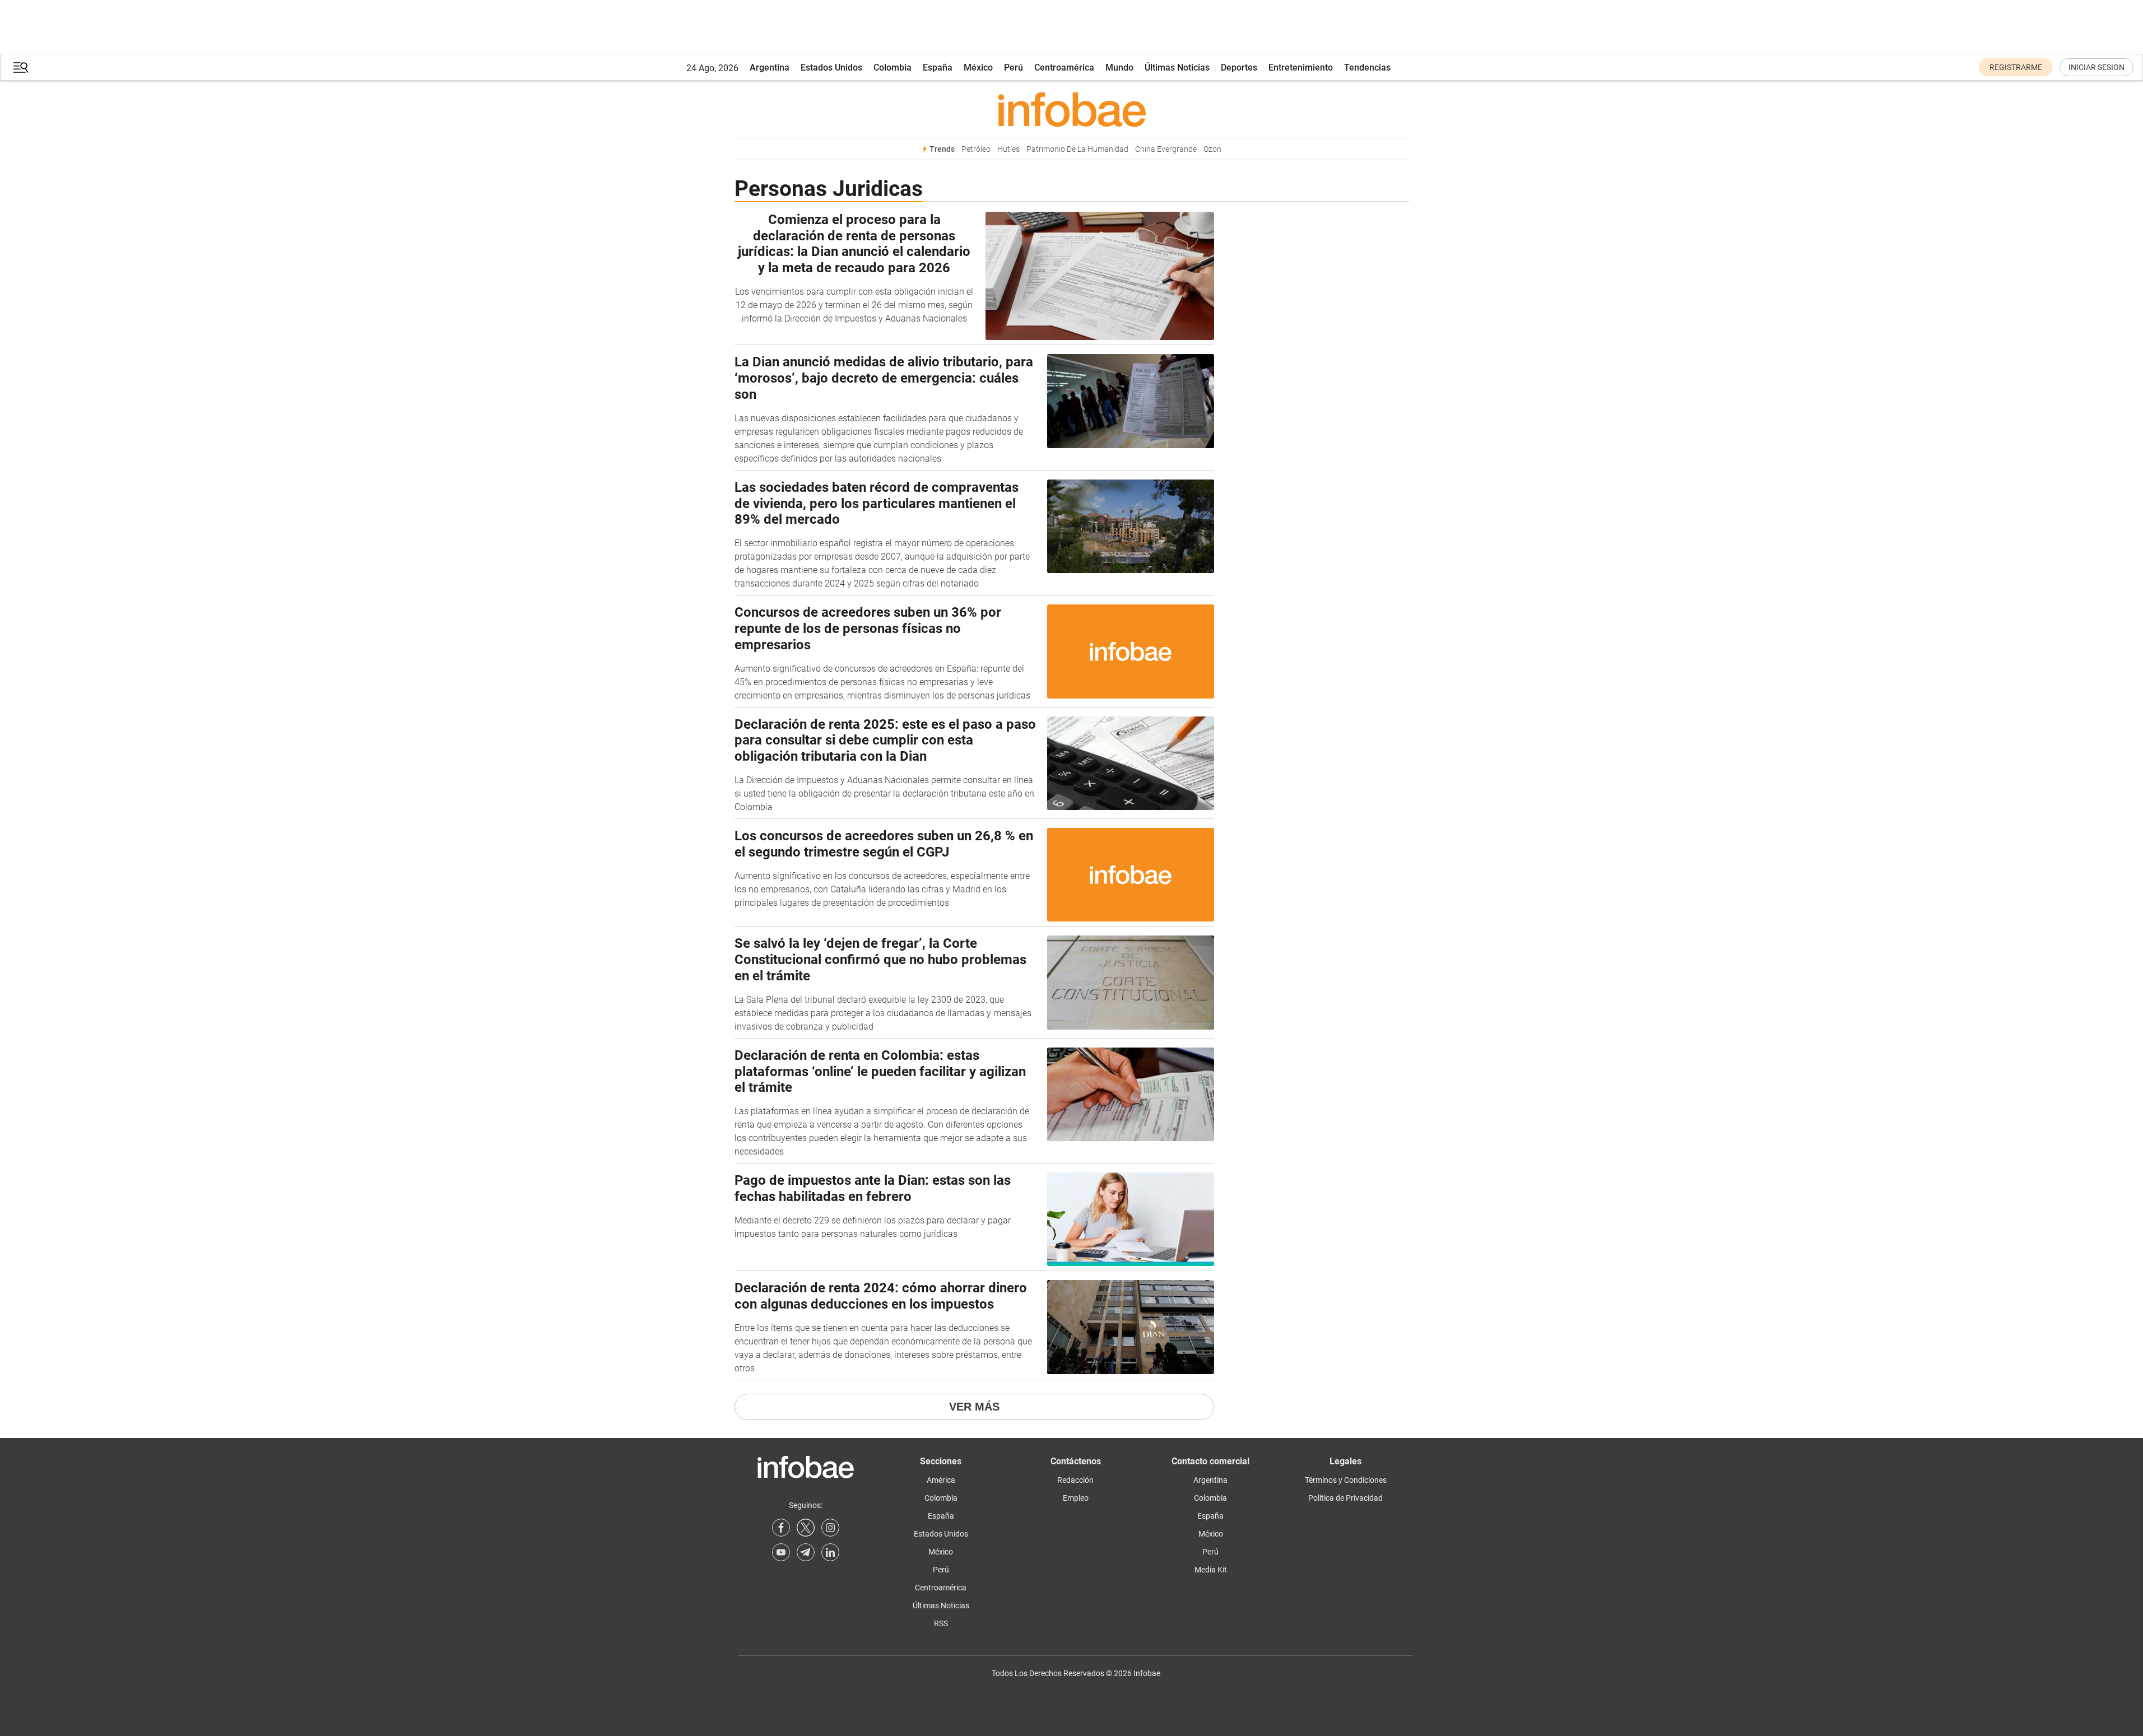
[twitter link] (806, 1528)
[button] (21, 68)
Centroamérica (1064, 68)
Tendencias (1367, 68)
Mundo (1119, 68)
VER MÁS (974, 1407)
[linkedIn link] (830, 1552)
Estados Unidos (831, 68)
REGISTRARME (2016, 67)
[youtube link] (781, 1552)
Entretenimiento (1301, 68)
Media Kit (1211, 1570)
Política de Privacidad (1345, 1498)
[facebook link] (781, 1528)
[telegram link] (806, 1552)
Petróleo (976, 149)
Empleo (1076, 1498)
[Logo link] (1072, 109)
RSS (941, 1623)
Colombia (892, 68)
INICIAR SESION (2096, 67)
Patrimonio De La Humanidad (1077, 149)
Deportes (1239, 68)
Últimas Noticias (1177, 68)
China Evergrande (1166, 149)
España (938, 68)
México (978, 68)
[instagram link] (830, 1528)
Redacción (1075, 1480)
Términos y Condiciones (1346, 1480)
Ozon (1212, 149)
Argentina (770, 68)
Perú (1014, 68)
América (941, 1480)
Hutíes (1008, 149)
